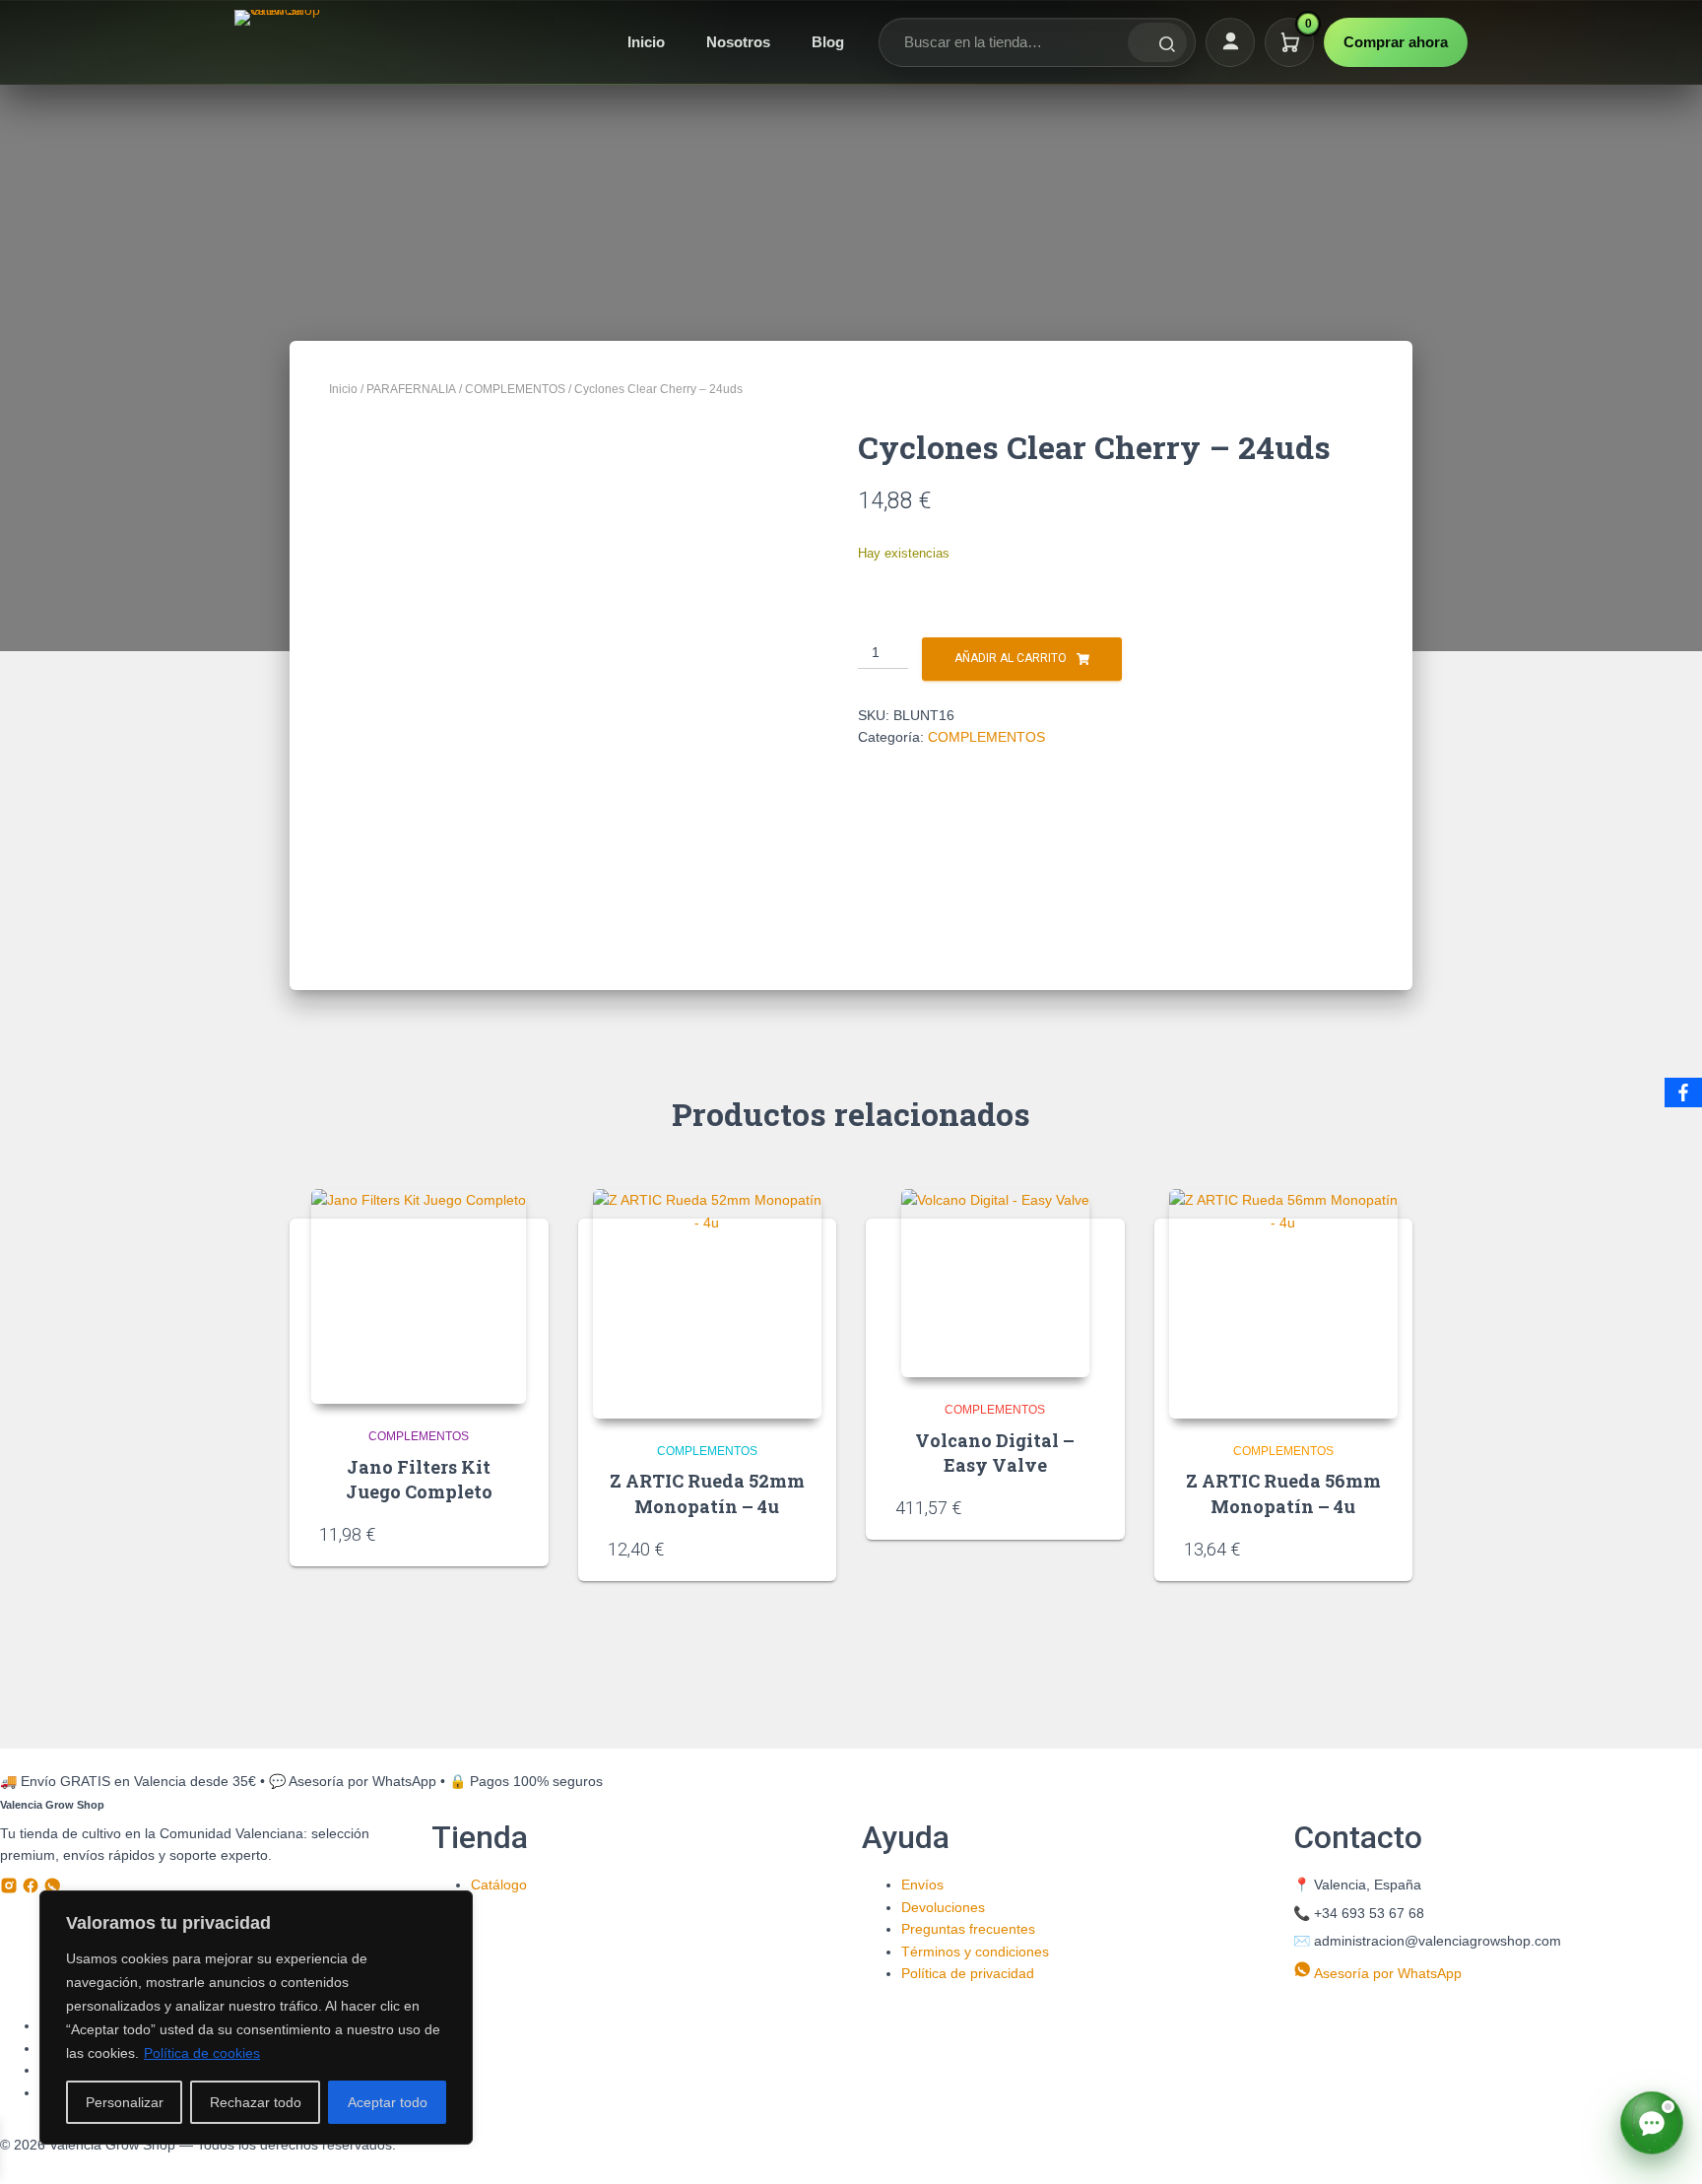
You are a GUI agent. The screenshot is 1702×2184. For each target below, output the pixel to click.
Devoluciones (943, 1907)
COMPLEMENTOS (515, 389)
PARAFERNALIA (411, 389)
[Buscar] (1157, 42)
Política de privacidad (968, 1973)
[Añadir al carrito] (512, 1533)
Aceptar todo (388, 2102)
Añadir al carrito (1011, 658)
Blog (828, 42)
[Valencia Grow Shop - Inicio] (280, 42)
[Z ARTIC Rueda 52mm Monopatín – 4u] (708, 1304)
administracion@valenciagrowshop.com (1438, 1941)
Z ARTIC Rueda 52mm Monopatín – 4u (707, 1493)
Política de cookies (202, 2053)
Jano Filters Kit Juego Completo (419, 1479)
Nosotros (738, 42)
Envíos (922, 1885)
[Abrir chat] (1652, 2123)
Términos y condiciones (975, 1952)
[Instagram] (11, 1889)
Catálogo (499, 1885)
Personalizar (125, 2102)
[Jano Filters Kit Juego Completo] (419, 1296)
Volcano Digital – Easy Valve (995, 1453)
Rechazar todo (256, 2102)
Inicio (646, 42)
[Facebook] (33, 1889)
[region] (256, 2018)
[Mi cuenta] (1230, 42)
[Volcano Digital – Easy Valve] (995, 1283)
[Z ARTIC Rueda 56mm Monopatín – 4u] (1284, 1304)
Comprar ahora (1396, 42)
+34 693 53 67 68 (1369, 1913)
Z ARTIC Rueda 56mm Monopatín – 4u (1283, 1493)
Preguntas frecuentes (968, 1929)
